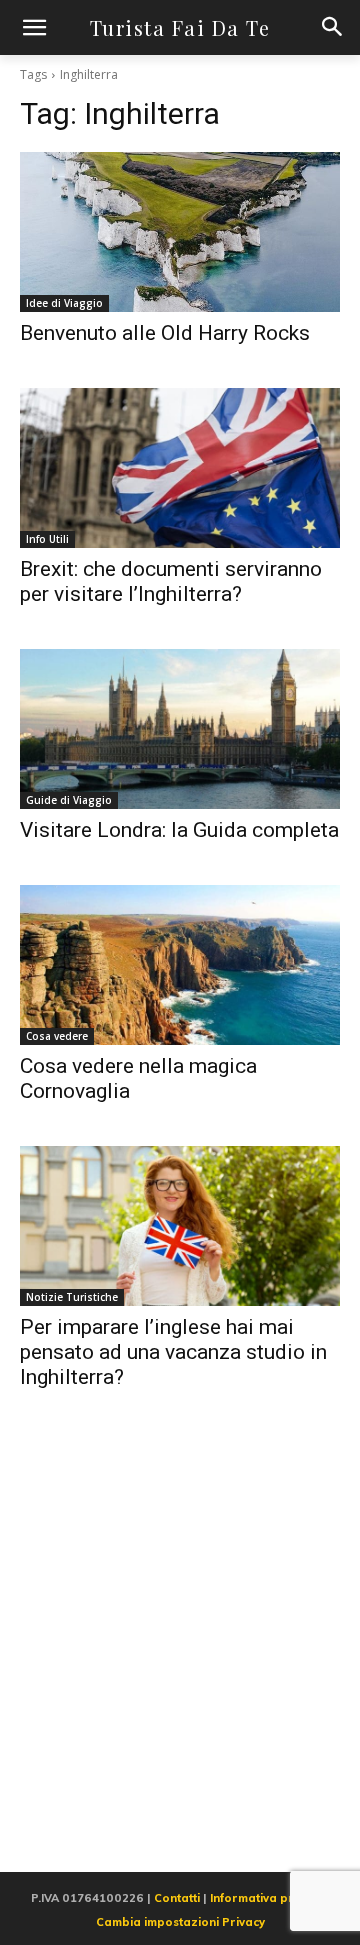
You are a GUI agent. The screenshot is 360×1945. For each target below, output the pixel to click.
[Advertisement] (180, 1654)
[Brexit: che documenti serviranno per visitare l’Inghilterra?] (180, 468)
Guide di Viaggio (69, 800)
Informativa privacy (266, 1898)
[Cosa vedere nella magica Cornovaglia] (180, 965)
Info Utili (47, 539)
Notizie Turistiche (72, 1297)
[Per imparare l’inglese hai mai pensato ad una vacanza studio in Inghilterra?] (180, 1226)
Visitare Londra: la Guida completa (179, 830)
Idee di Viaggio (64, 303)
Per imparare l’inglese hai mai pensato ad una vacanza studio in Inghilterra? (173, 1352)
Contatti (177, 1898)
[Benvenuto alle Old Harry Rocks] (180, 232)
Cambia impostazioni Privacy (180, 1922)
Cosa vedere (57, 1036)
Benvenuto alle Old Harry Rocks (165, 333)
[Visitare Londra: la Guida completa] (180, 729)
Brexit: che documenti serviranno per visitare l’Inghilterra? (171, 581)
